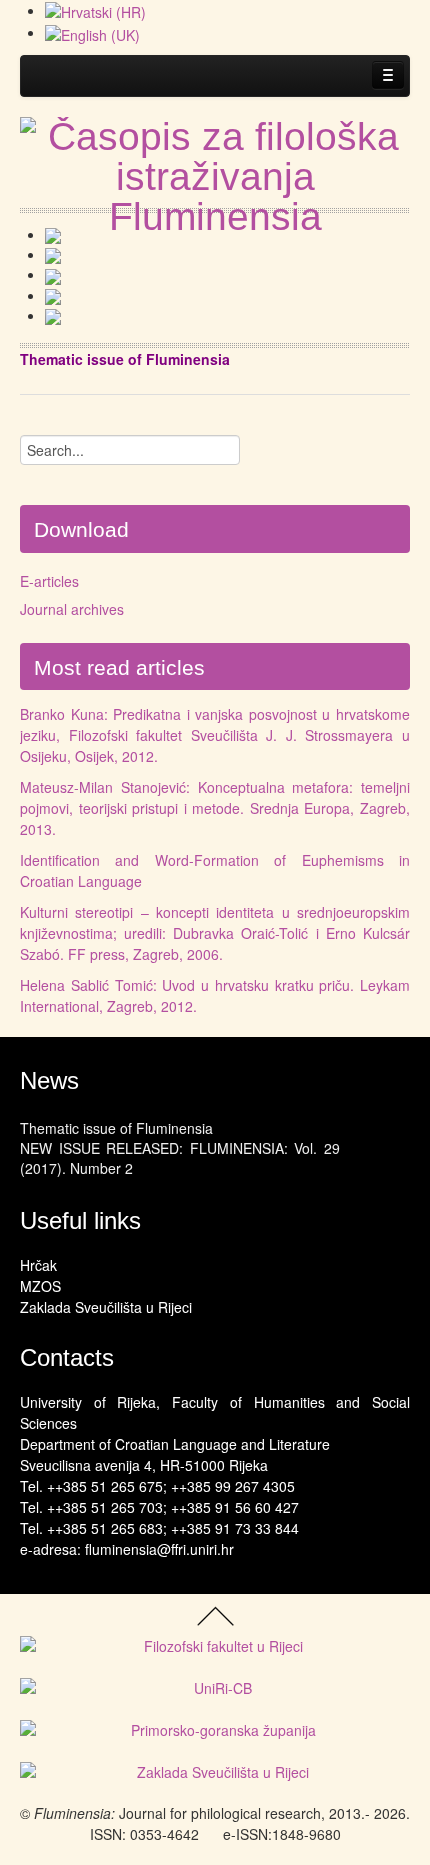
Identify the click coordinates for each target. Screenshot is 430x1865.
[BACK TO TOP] (215, 1614)
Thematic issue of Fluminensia (116, 1128)
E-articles (49, 581)
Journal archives (72, 609)
